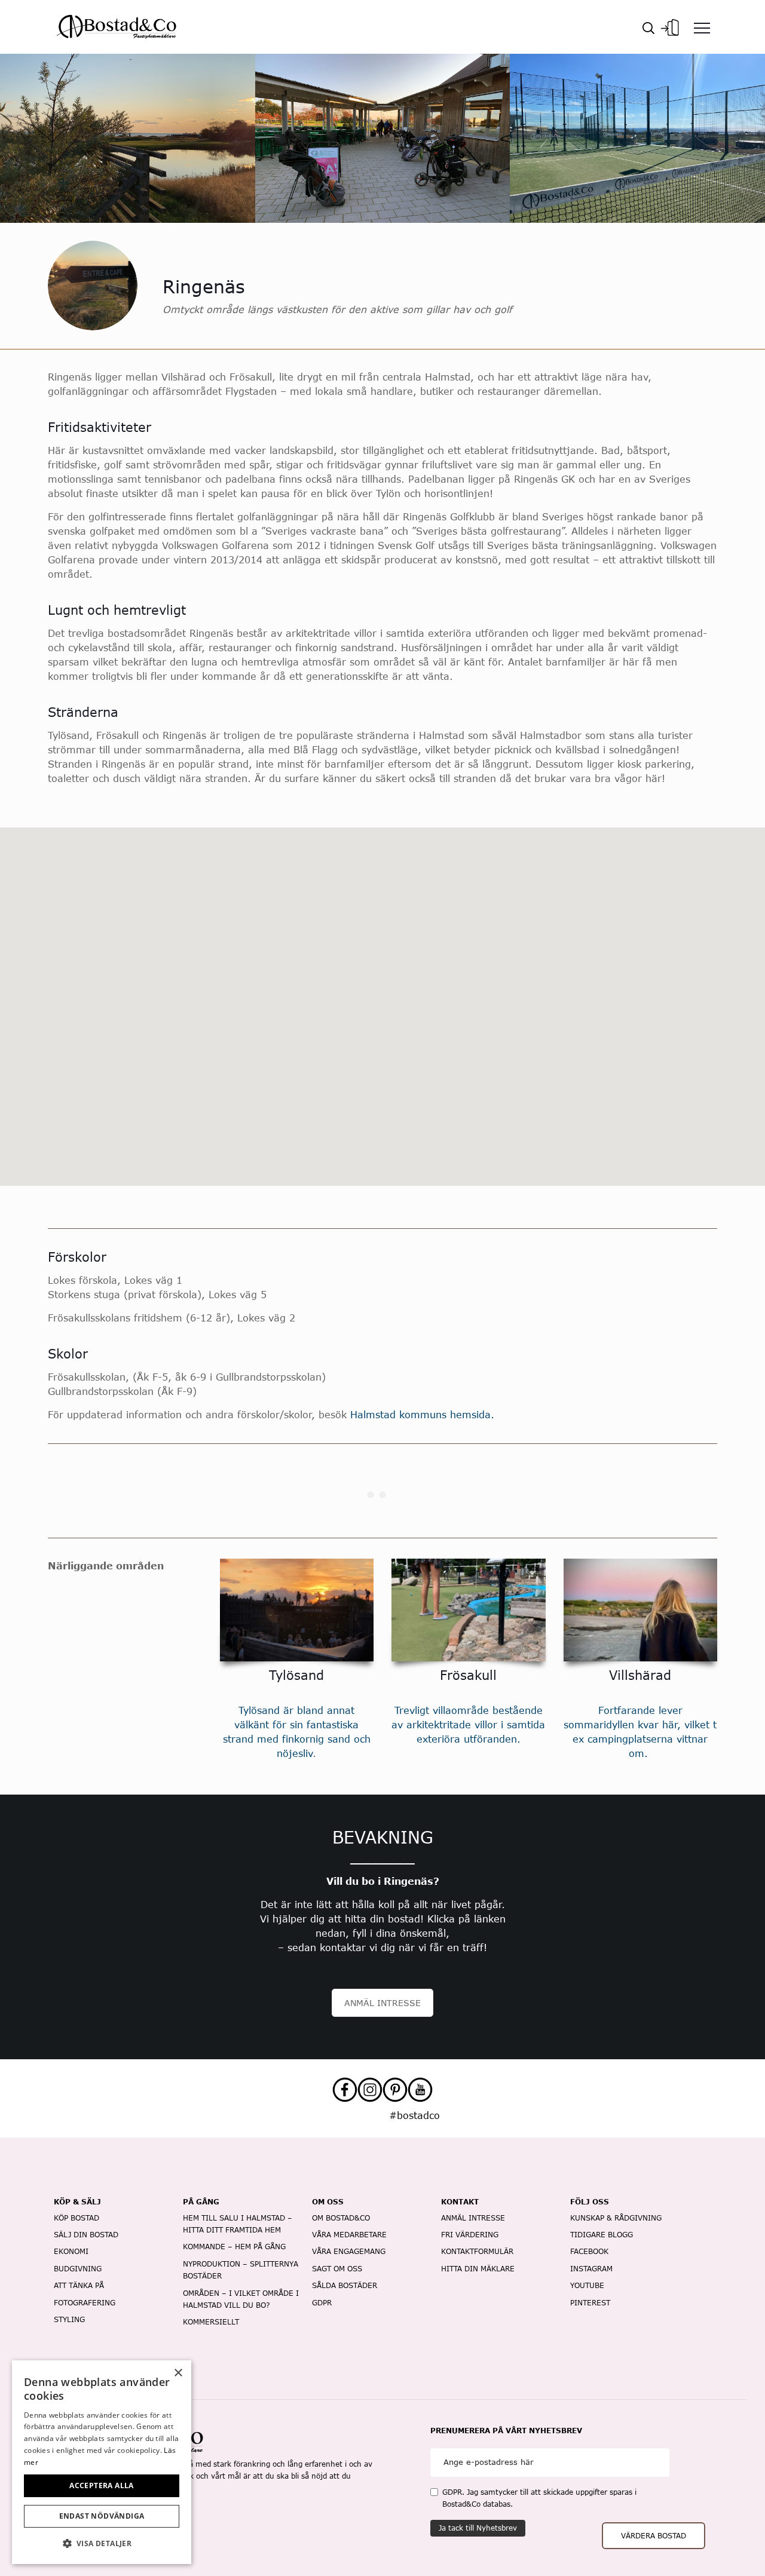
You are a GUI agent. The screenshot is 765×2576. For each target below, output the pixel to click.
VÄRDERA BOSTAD (654, 2536)
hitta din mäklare (478, 2269)
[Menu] (702, 27)
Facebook (589, 2251)
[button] (102, 2544)
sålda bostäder (345, 2285)
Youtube (587, 2285)
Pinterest (590, 2303)
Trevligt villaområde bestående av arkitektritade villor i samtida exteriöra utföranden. (468, 1724)
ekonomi (71, 2251)
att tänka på (79, 2285)
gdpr (322, 2303)
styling (69, 2319)
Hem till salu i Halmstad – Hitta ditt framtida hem (238, 2224)
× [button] (178, 2373)
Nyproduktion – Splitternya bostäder (241, 2270)
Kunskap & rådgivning (616, 2218)
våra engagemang (349, 2251)
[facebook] (345, 2090)
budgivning (78, 2269)
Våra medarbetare (349, 2235)
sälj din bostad (86, 2235)
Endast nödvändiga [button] (102, 2516)
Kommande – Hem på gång (234, 2247)
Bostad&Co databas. (478, 2504)
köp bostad (76, 2218)
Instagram (591, 2269)
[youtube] (420, 2090)
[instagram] (370, 2090)
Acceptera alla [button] (102, 2485)
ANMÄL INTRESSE (382, 2003)
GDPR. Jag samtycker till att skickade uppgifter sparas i (539, 2498)
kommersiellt (211, 2322)
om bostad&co (341, 2218)
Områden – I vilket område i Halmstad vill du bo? (241, 2299)
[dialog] (102, 2462)
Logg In (670, 24)
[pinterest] (395, 2090)
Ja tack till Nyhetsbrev (478, 2528)
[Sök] (648, 27)
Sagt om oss (337, 2269)
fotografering (85, 2303)
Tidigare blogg (602, 2235)
